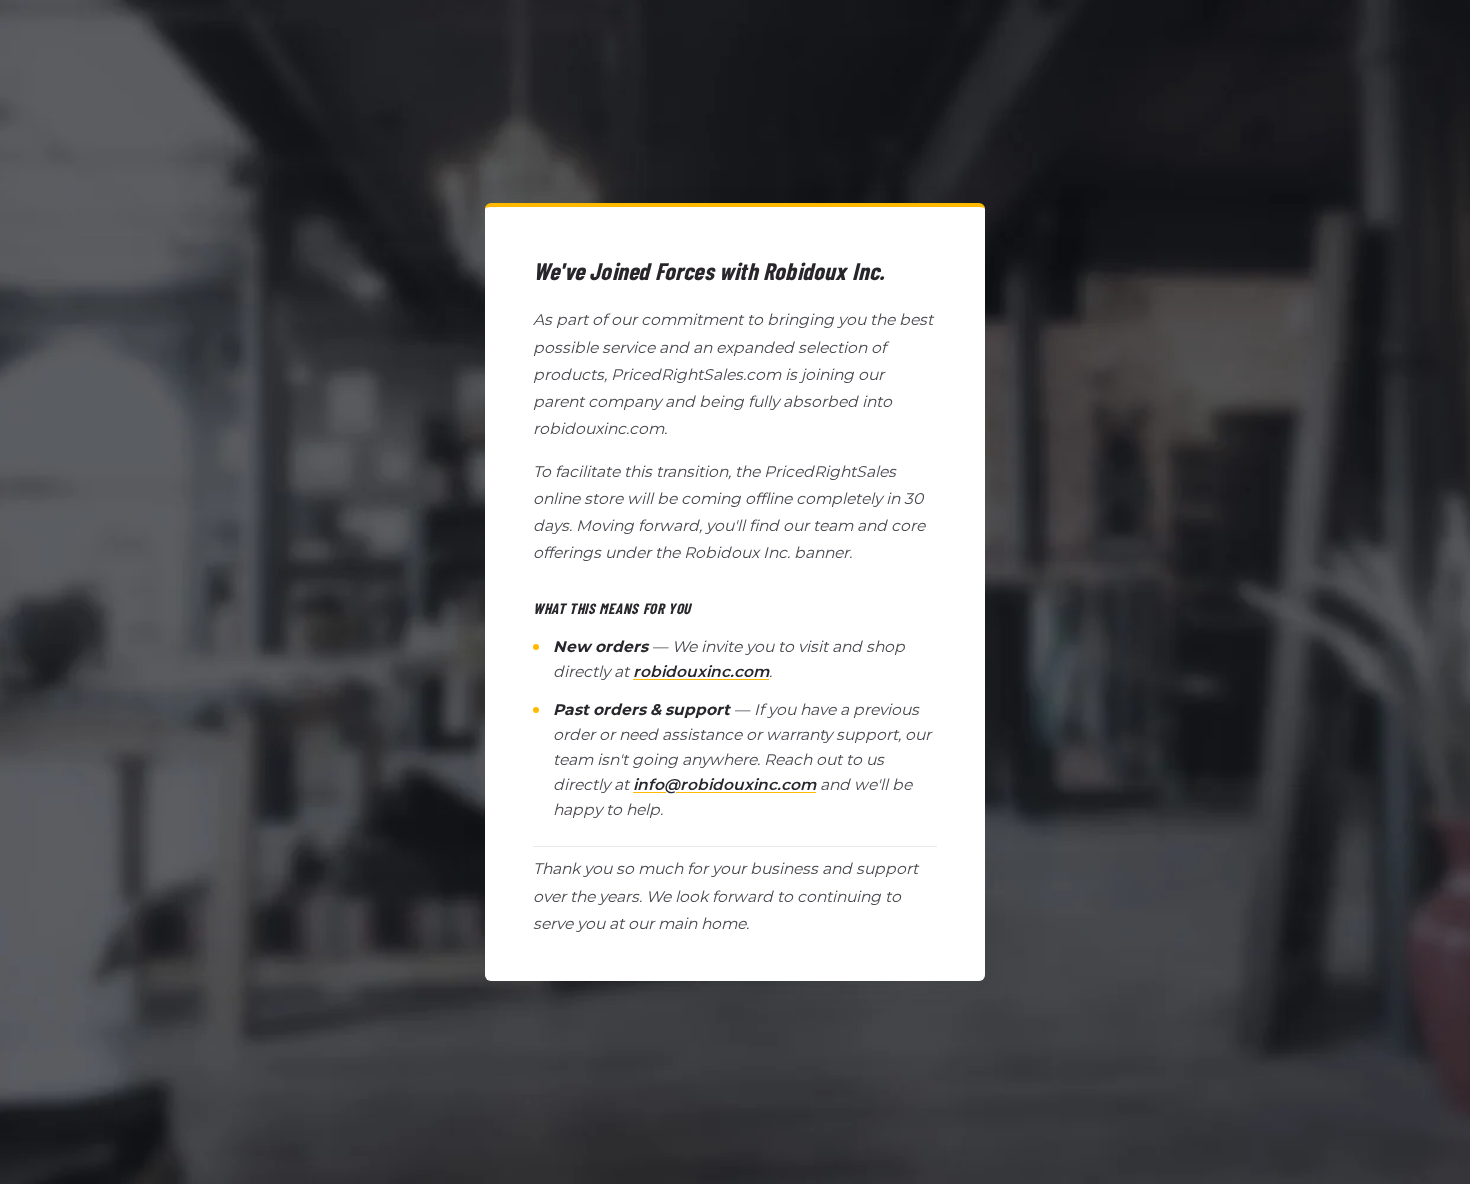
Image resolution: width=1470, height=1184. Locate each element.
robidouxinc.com (701, 671)
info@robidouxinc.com (724, 784)
